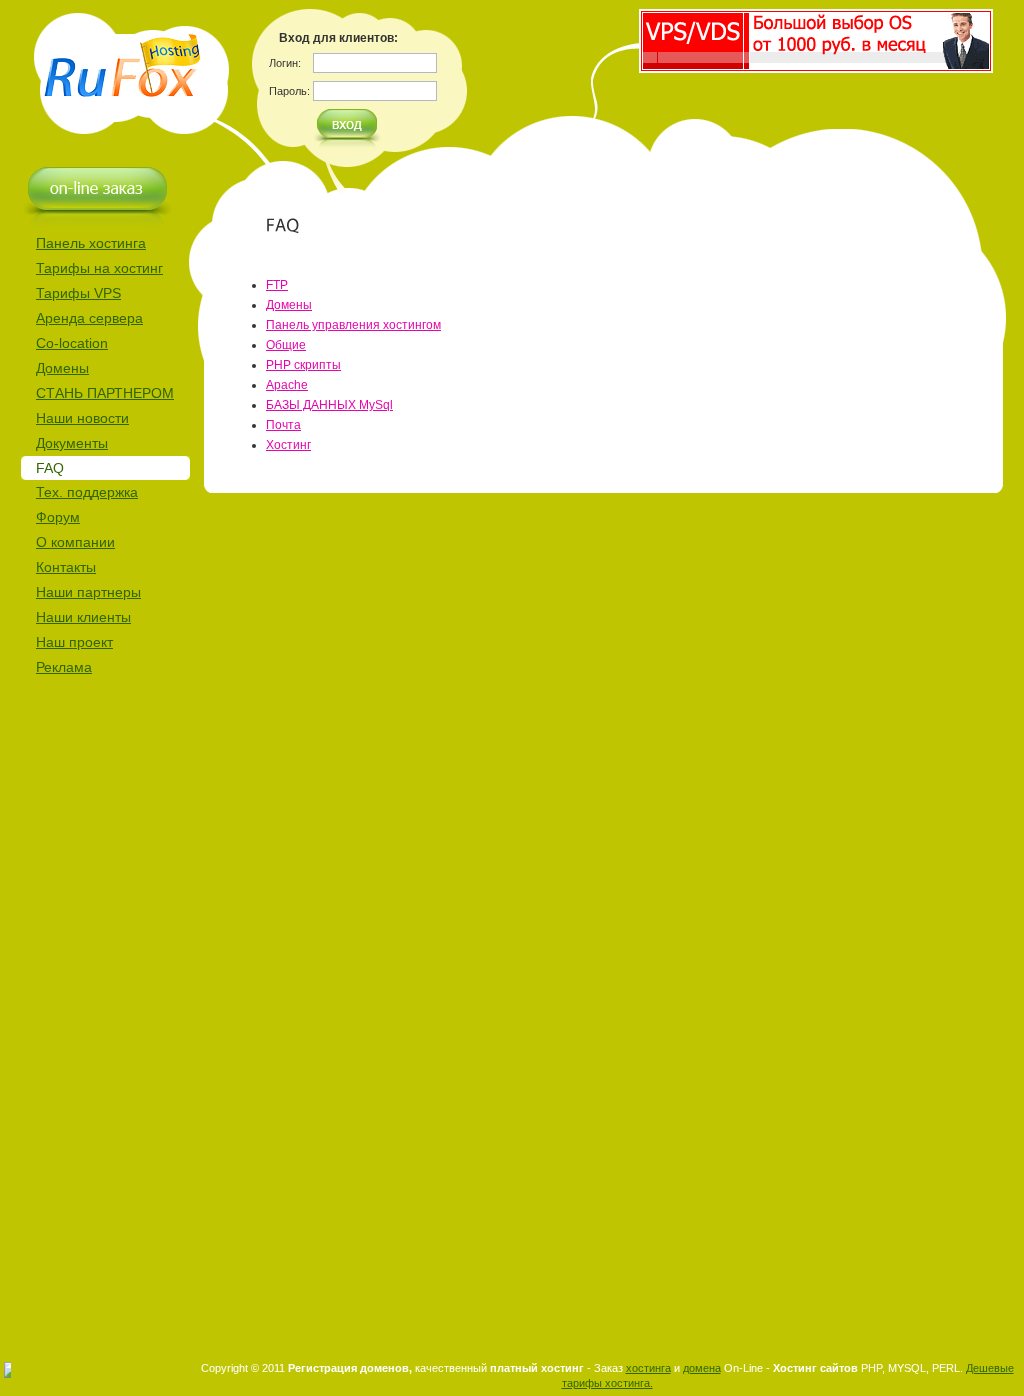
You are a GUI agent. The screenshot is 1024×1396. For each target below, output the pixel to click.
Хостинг (288, 445)
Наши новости (82, 418)
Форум (58, 517)
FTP (277, 285)
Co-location (72, 343)
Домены (62, 368)
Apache (287, 385)
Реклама (64, 667)
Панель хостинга (91, 243)
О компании (75, 542)
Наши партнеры (88, 592)
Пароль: (289, 91)
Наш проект (74, 642)
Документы (72, 443)
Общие (286, 345)
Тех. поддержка (87, 492)
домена (702, 1368)
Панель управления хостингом (353, 325)
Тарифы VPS (78, 293)
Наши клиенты (83, 617)
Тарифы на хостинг (99, 268)
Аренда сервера (89, 318)
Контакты (66, 567)
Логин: (285, 63)
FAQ (50, 468)
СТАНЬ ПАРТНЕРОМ (105, 393)
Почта (283, 425)
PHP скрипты (303, 365)
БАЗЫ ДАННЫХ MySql (329, 405)
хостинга (648, 1368)
